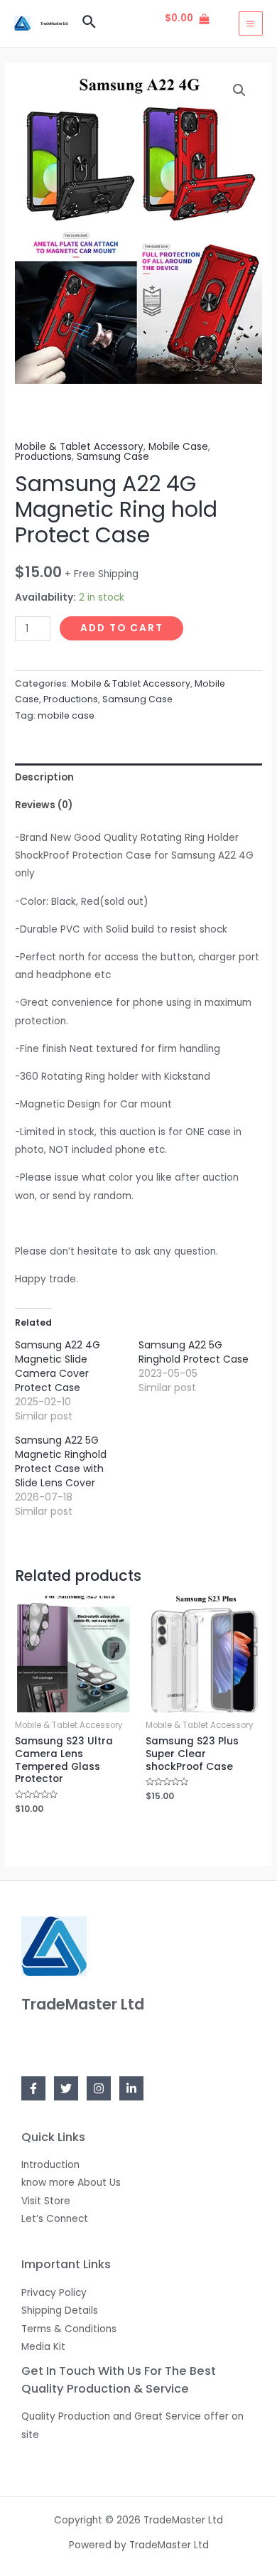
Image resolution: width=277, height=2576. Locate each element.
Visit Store (46, 2201)
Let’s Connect (55, 2219)
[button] (239, 90)
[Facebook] (33, 2088)
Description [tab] (44, 777)
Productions (43, 457)
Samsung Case (113, 457)
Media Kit (43, 2347)
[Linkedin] (131, 2088)
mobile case (66, 715)
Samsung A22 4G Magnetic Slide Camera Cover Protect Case (58, 1366)
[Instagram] (99, 2088)
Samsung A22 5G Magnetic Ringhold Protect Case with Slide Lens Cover (61, 1461)
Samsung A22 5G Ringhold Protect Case (194, 1352)
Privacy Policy (54, 2293)
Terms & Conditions (69, 2329)
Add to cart (122, 628)
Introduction (50, 2165)
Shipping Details (60, 2311)
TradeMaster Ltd (54, 23)
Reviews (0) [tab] (44, 805)
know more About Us (71, 2183)
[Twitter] (66, 2088)
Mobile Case (178, 447)
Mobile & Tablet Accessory (79, 447)
